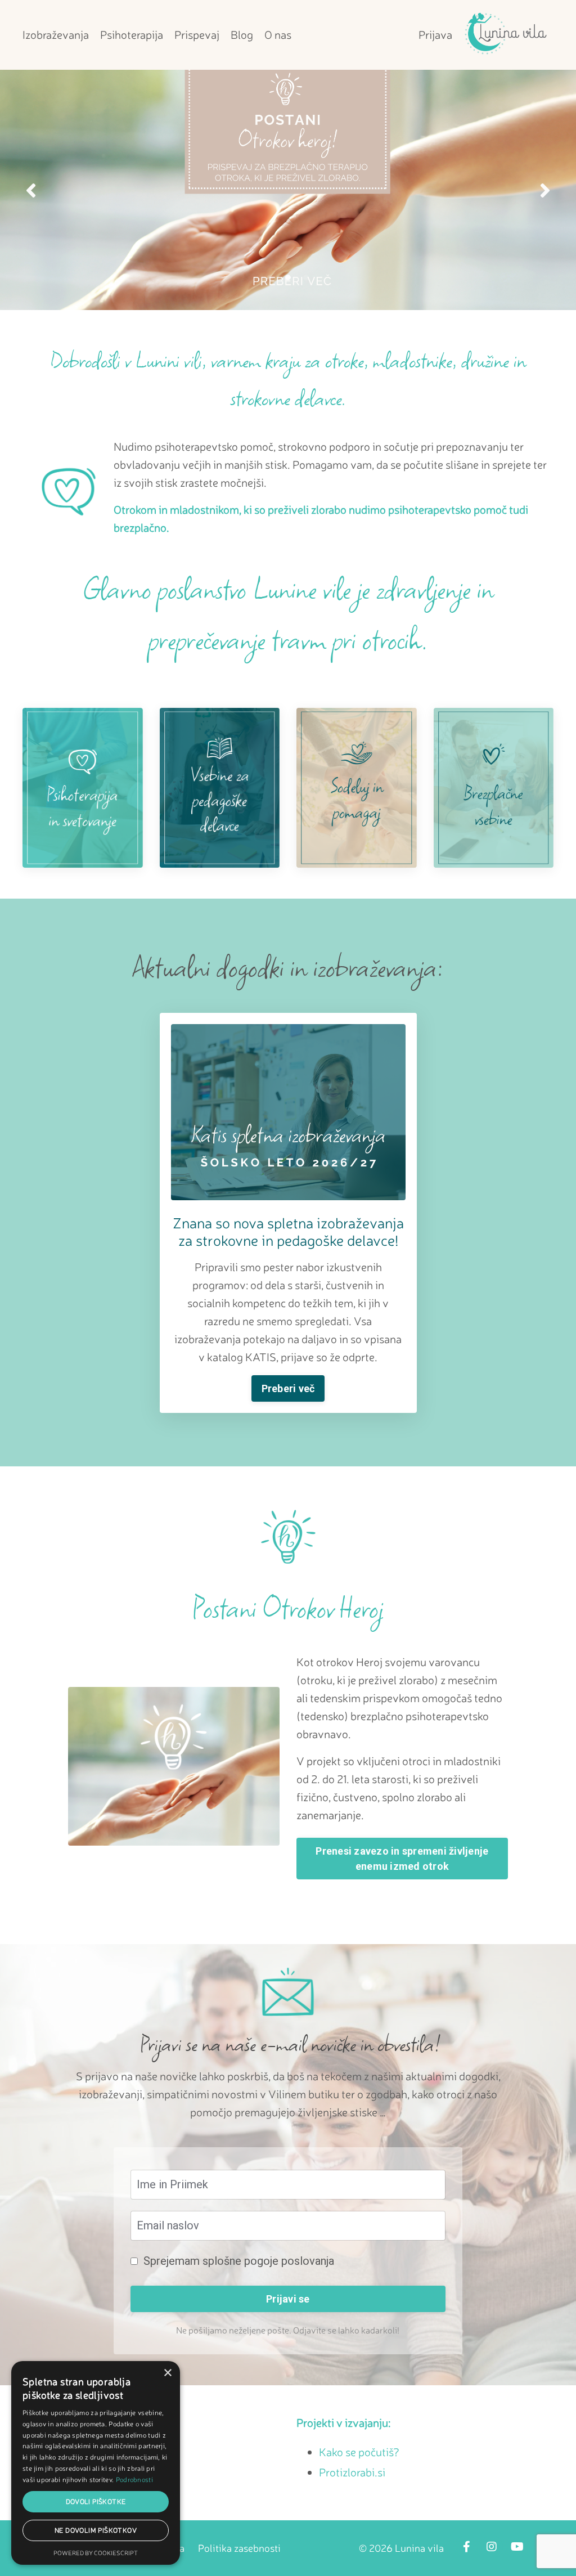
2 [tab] (288, 277)
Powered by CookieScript (96, 2553)
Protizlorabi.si (352, 2472)
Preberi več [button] (288, 1388)
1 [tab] (270, 277)
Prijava (435, 35)
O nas (278, 35)
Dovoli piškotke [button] (96, 2501)
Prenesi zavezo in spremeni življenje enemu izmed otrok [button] (402, 1859)
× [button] (167, 2373)
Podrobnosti (134, 2479)
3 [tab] (306, 277)
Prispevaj (197, 35)
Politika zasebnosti (239, 2548)
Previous (31, 190)
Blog (242, 35)
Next (545, 190)
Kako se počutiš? (359, 2452)
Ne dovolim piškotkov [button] (96, 2530)
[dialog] (96, 2463)
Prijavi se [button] (288, 2299)
